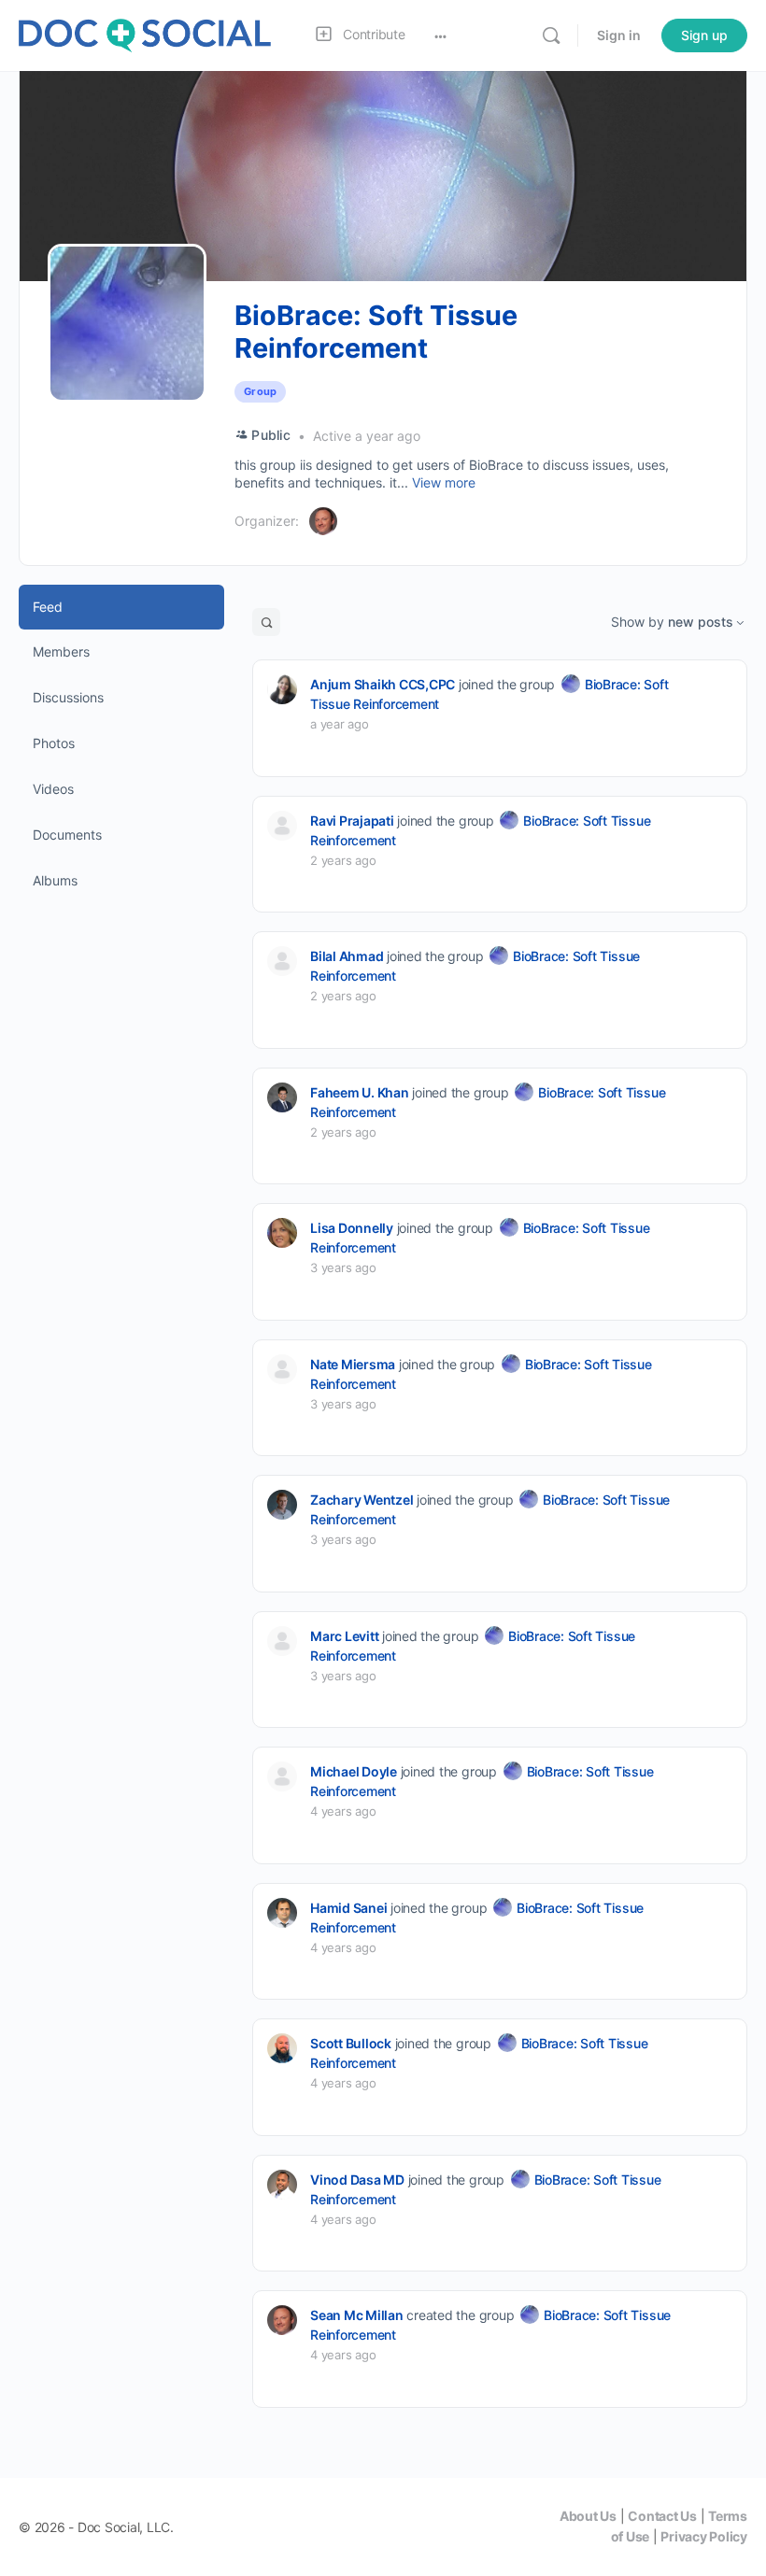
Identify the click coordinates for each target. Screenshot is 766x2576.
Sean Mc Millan (357, 2315)
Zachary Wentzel (362, 1500)
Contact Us (662, 2516)
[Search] (551, 35)
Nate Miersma (353, 1364)
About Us (588, 2516)
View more (444, 482)
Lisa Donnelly (352, 1228)
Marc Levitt (344, 1636)
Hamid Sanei (348, 1908)
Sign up (704, 35)
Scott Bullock (351, 2043)
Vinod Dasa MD (357, 2180)
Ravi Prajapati (352, 821)
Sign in (619, 35)
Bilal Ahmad (347, 956)
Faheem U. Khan (360, 1092)
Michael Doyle (354, 1771)
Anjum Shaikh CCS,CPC (383, 684)
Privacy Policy (704, 2536)
